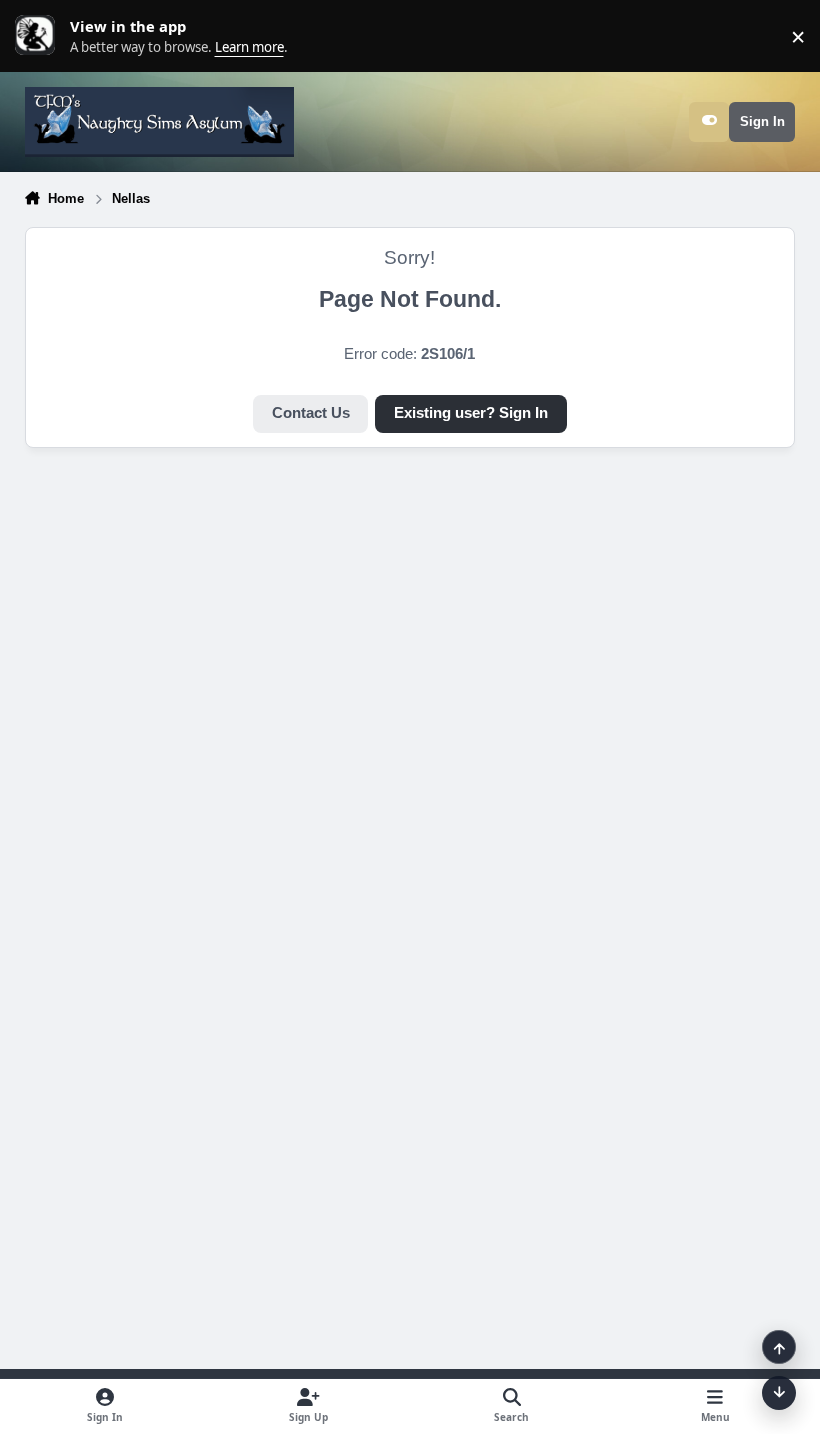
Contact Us (311, 413)
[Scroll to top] (779, 1347)
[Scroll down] (779, 1393)
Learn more (40, 36)
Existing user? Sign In (471, 413)
